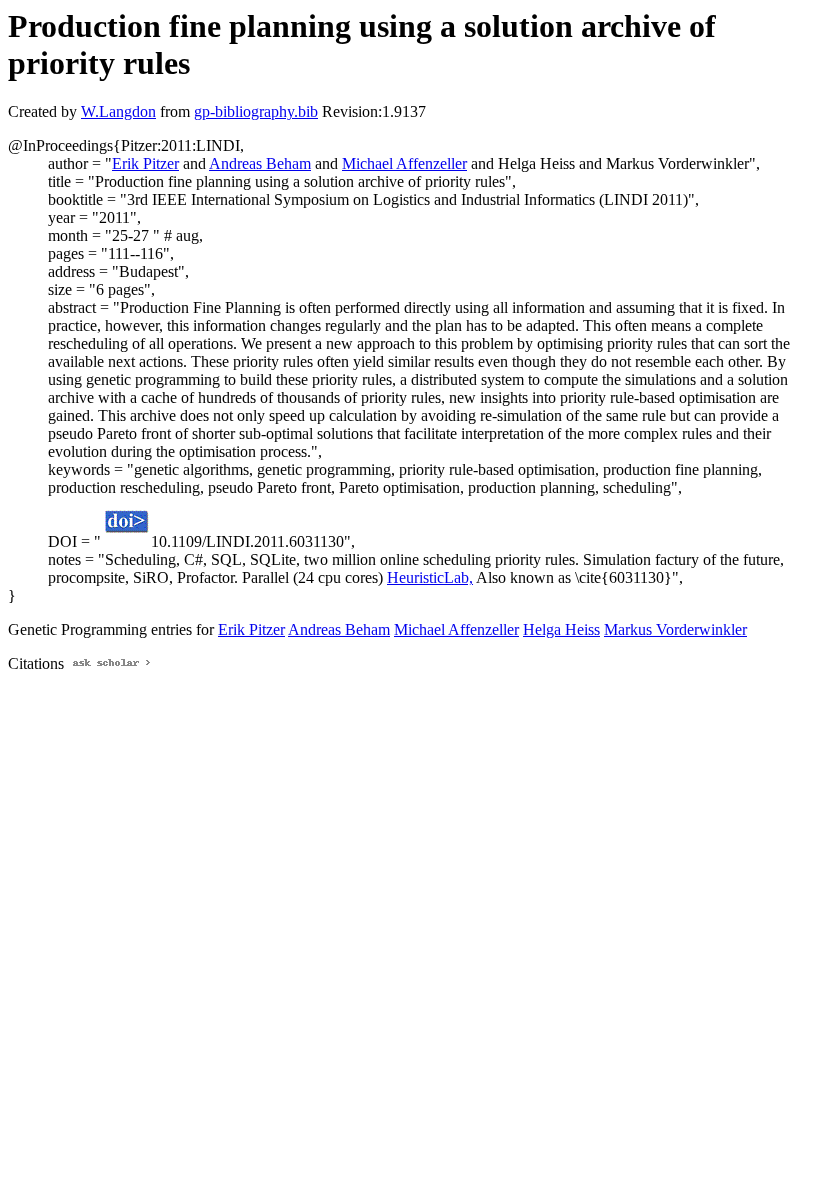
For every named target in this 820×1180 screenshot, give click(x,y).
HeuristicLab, (430, 577)
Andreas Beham (260, 163)
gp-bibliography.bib (256, 111)
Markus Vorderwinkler (675, 629)
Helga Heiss (561, 629)
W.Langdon (118, 111)
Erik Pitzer (145, 163)
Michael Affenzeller (404, 163)
